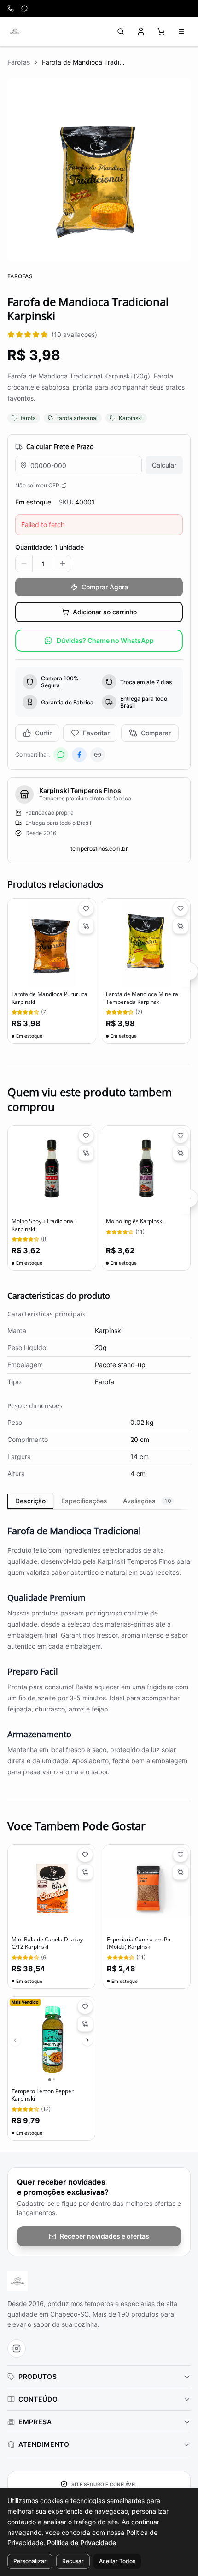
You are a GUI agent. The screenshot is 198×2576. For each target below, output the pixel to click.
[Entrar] (141, 31)
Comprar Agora (105, 587)
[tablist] (99, 1501)
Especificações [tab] (84, 1501)
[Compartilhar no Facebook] (79, 755)
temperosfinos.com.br (99, 849)
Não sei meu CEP (37, 485)
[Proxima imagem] (87, 2040)
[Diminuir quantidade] (24, 564)
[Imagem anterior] (15, 2040)
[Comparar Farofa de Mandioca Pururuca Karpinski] (86, 926)
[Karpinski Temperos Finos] (15, 31)
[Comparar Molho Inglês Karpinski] (181, 1153)
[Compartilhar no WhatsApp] (61, 755)
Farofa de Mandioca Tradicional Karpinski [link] (83, 62)
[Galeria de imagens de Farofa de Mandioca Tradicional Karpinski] (99, 170)
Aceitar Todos (117, 2561)
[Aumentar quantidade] (63, 564)
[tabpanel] (99, 1645)
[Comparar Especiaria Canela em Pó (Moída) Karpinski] (181, 1872)
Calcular (164, 465)
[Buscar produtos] (121, 31)
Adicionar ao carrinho (105, 612)
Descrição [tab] (30, 1501)
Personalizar (30, 2561)
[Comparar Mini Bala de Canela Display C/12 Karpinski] (85, 1872)
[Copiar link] (98, 755)
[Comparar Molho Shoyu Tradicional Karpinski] (86, 1153)
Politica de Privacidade (82, 2543)
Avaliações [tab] (147, 1501)
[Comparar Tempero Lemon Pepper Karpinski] (85, 2024)
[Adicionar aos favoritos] (86, 908)
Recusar (73, 2561)
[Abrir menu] (181, 31)
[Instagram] (17, 2348)
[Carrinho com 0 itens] (161, 31)
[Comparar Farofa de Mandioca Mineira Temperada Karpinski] (181, 926)
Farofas (19, 62)
